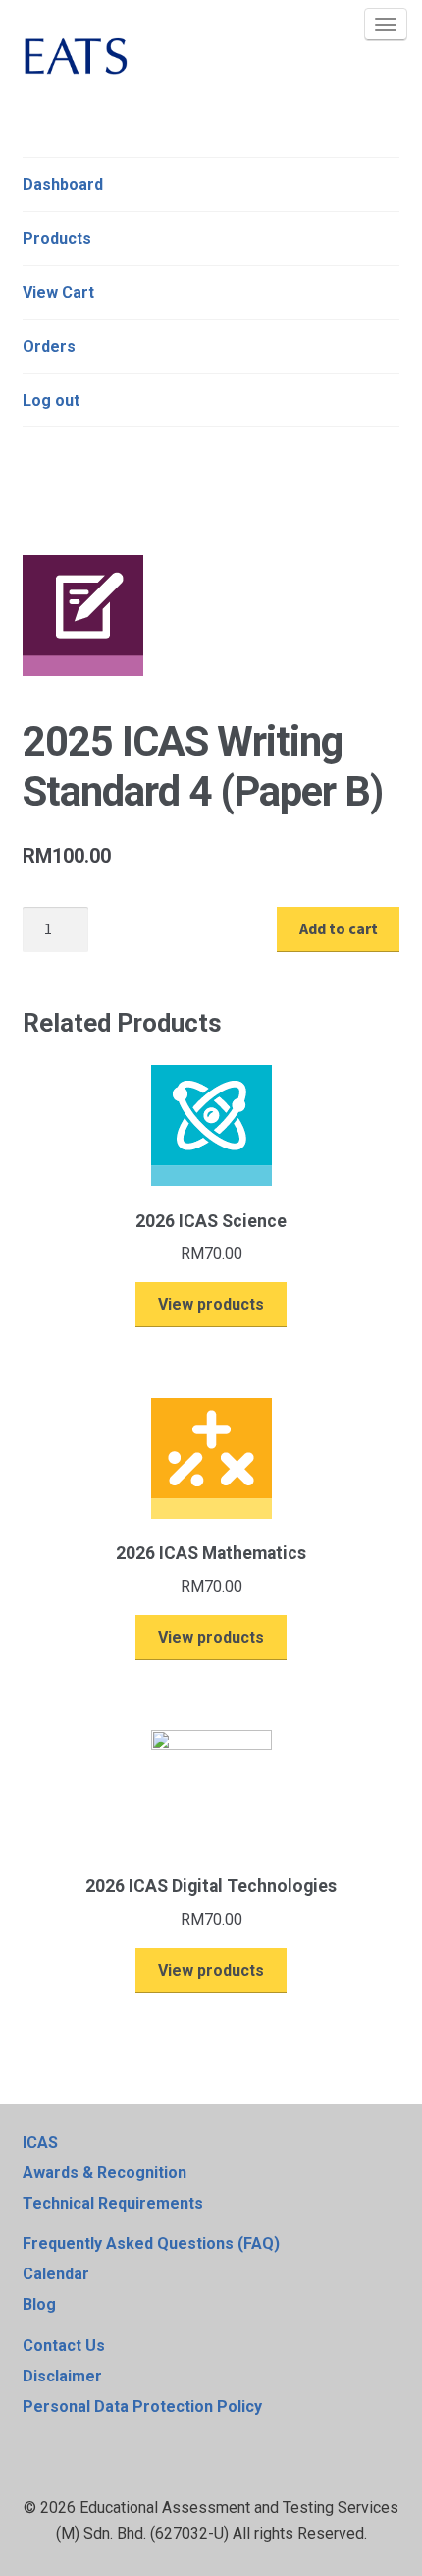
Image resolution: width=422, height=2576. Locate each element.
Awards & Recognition (105, 2173)
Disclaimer (62, 2376)
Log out (51, 400)
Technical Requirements (113, 2203)
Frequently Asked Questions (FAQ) (151, 2243)
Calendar (56, 2274)
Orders (49, 346)
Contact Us (64, 2346)
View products (211, 1304)
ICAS (40, 2142)
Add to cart (339, 928)
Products (57, 238)
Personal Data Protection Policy (142, 2407)
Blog (39, 2304)
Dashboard (63, 184)
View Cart (58, 292)
